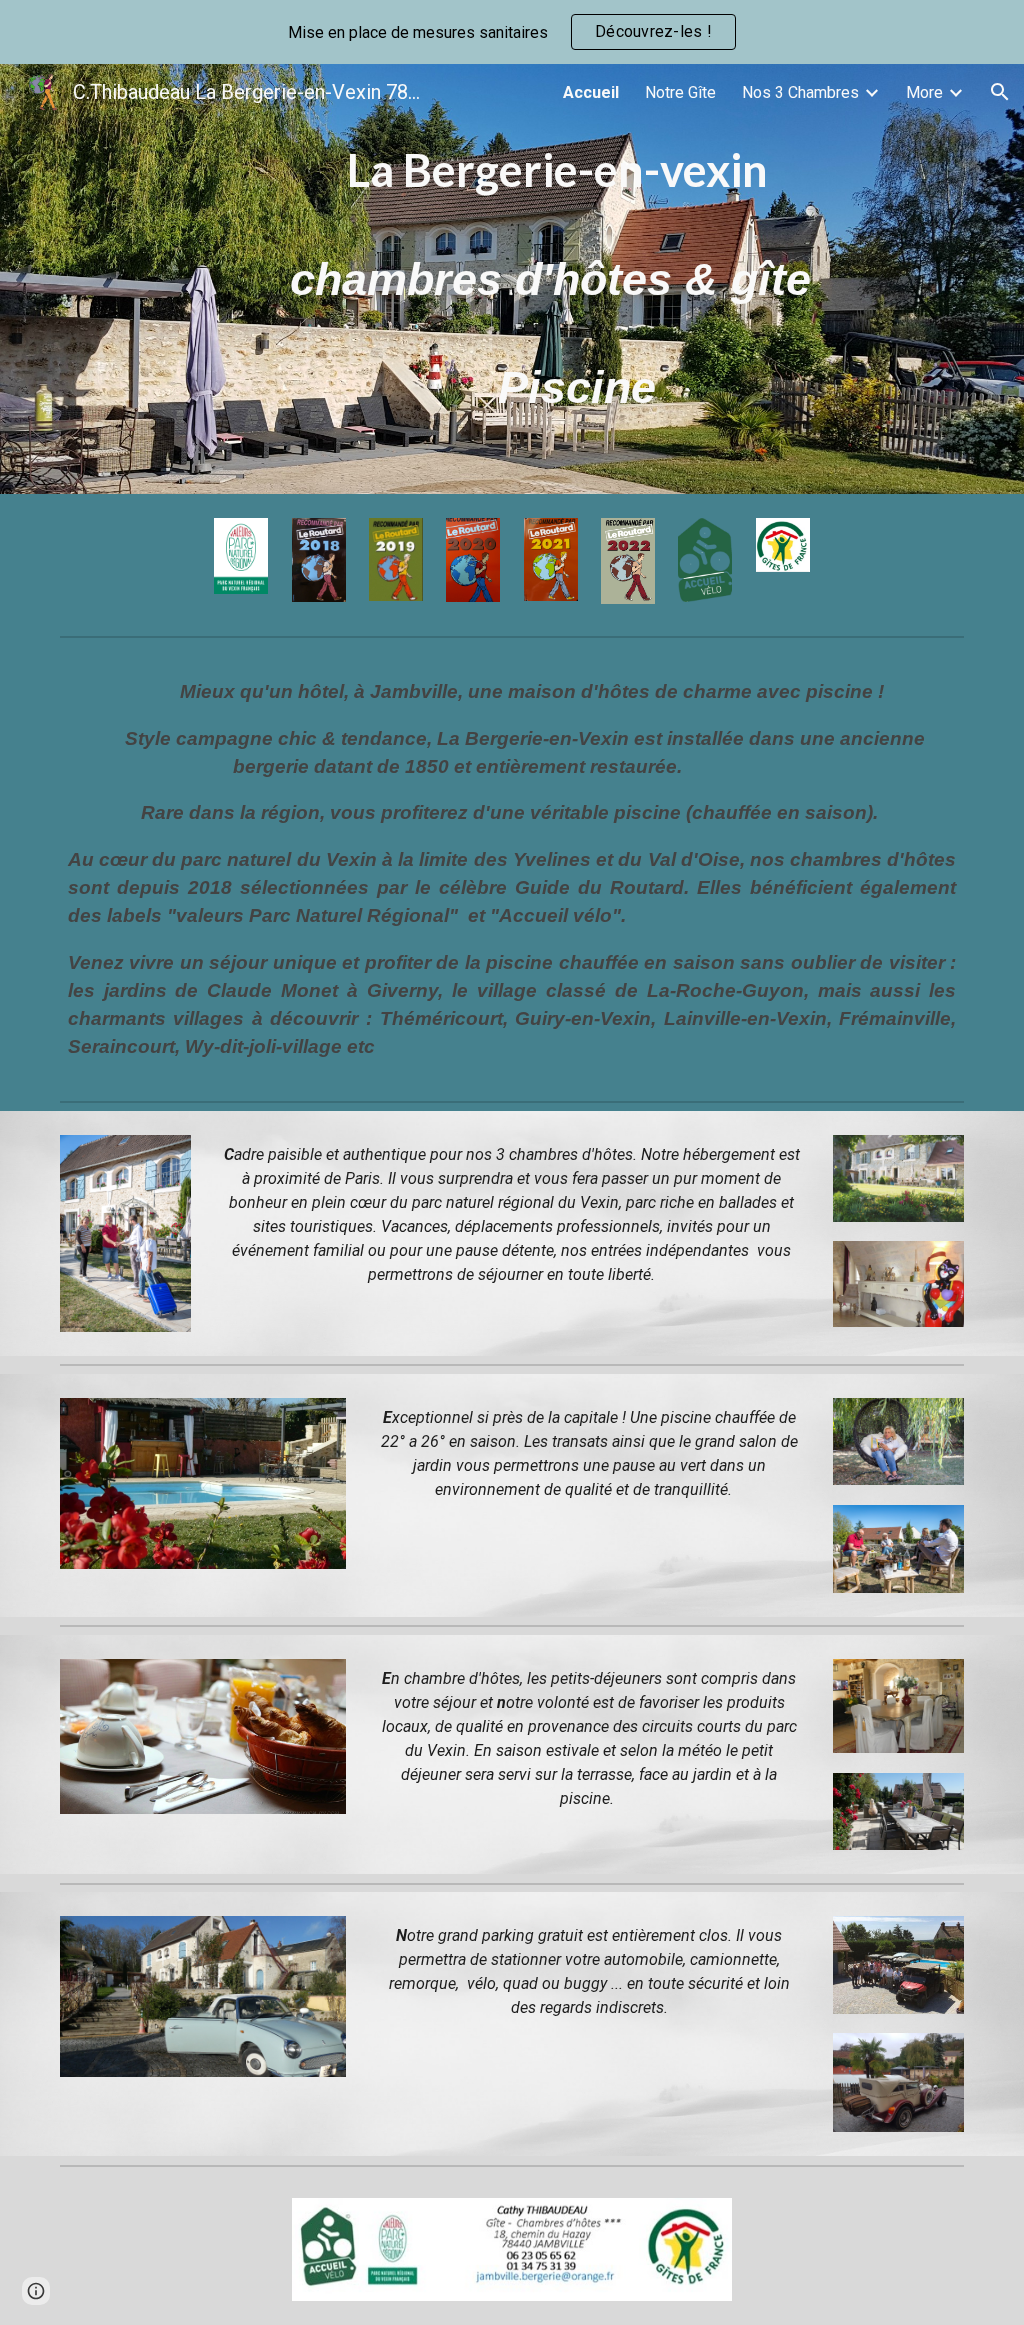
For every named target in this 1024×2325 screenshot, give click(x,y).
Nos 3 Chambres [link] (800, 92)
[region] (512, 32)
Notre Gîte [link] (680, 92)
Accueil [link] (591, 92)
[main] (550, 279)
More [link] (924, 92)
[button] (1000, 92)
